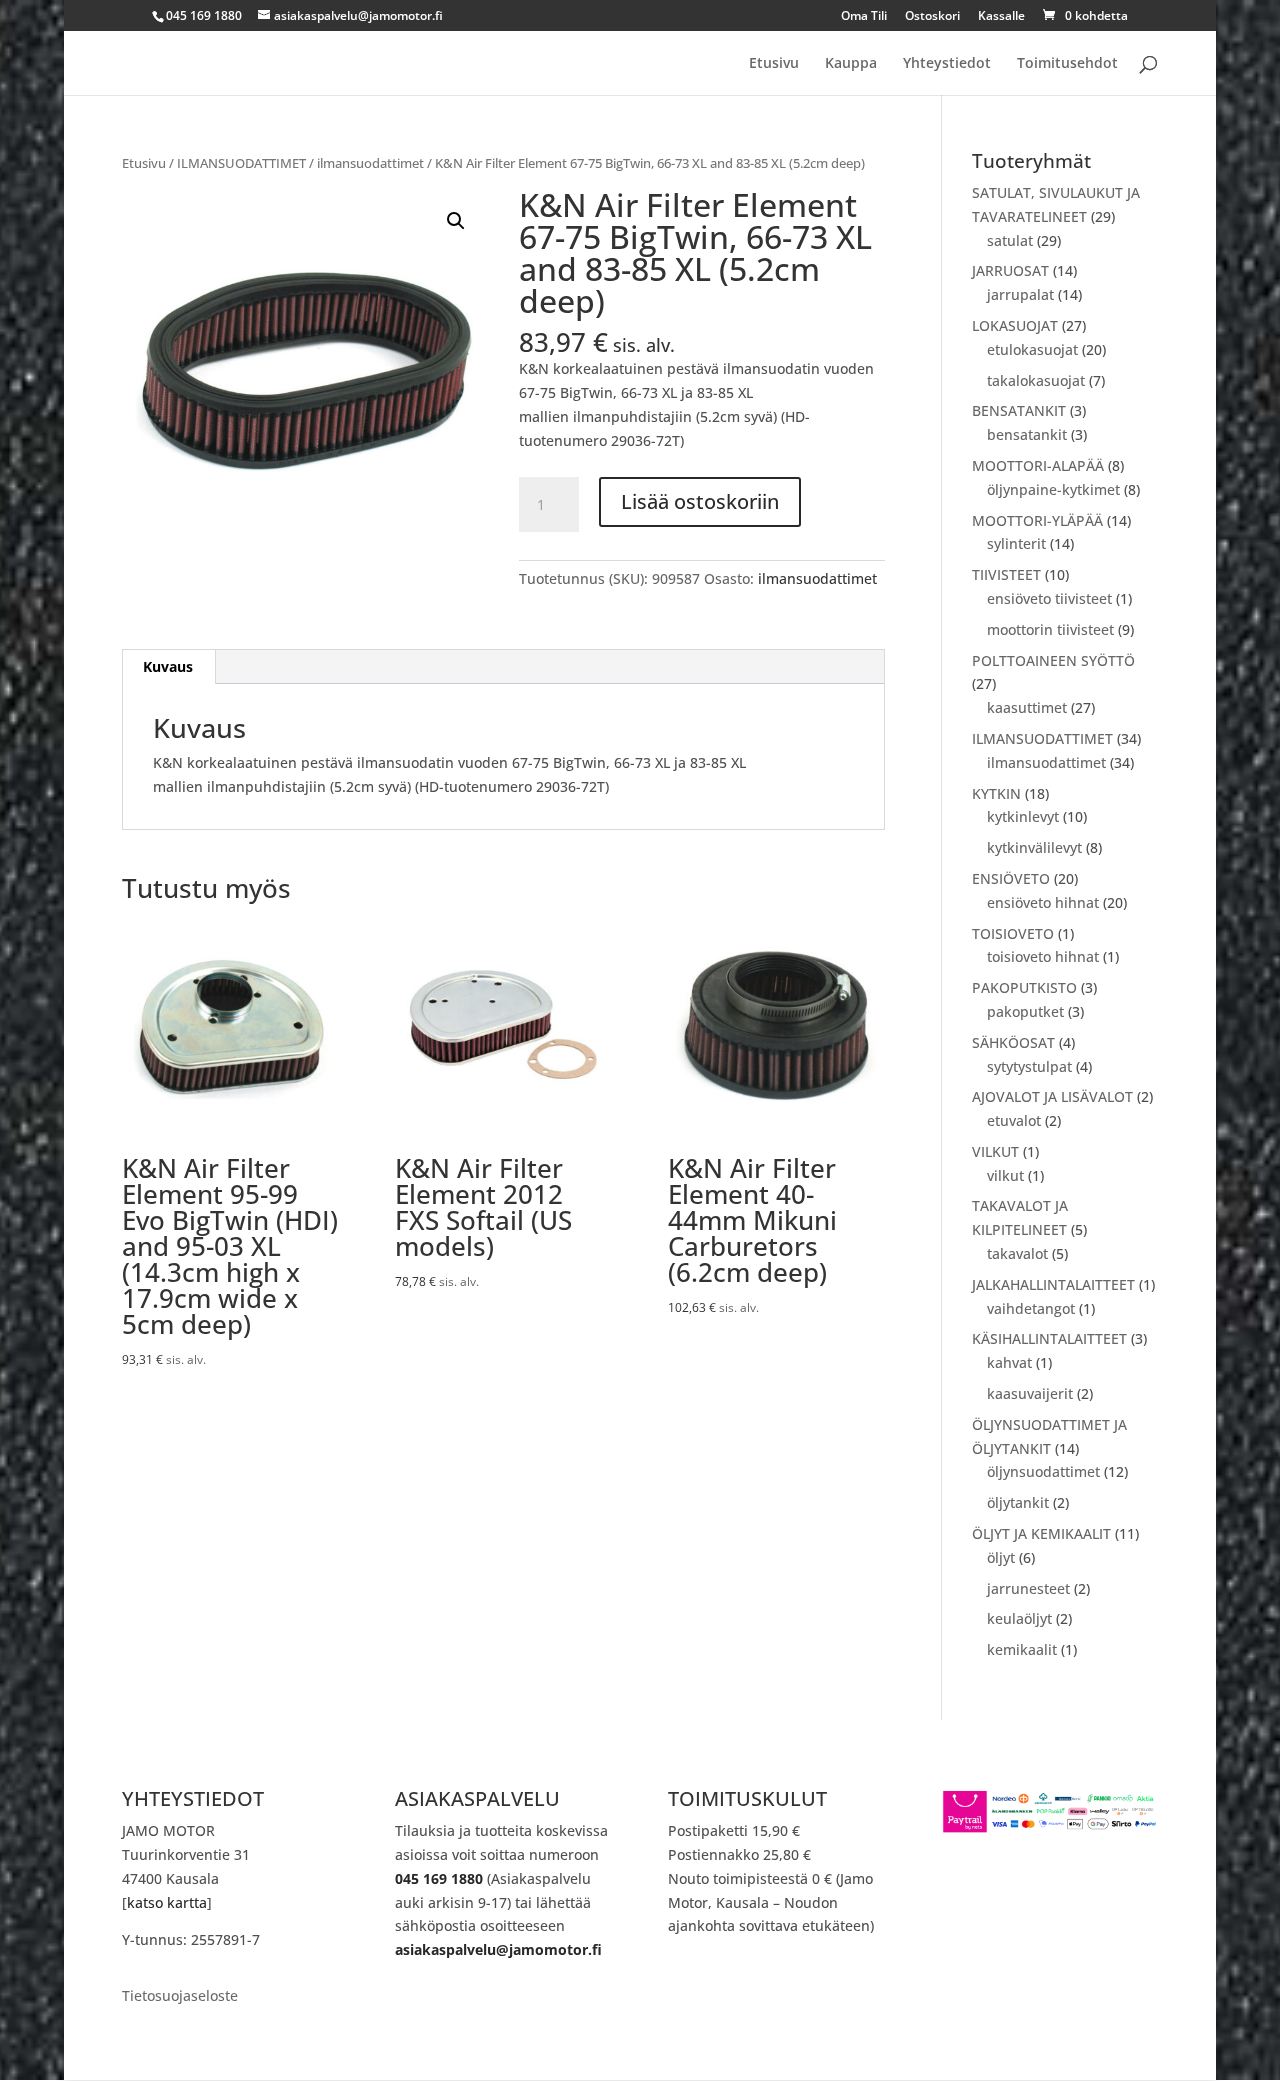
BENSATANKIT (1019, 410)
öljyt (1001, 1557)
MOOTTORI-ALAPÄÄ (1038, 465)
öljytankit (1018, 1502)
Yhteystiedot (947, 64)
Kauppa (851, 64)
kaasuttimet (1027, 707)
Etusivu (774, 64)
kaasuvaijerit (1030, 1393)
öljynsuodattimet (1043, 1471)
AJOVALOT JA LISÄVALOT (1052, 1096)
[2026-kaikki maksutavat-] (1050, 1828)
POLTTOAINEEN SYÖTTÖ (1053, 660)
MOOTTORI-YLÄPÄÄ (1037, 520)
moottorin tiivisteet (1050, 629)
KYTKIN (996, 793)
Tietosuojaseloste (180, 1997)
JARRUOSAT (1010, 270)
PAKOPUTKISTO (1024, 987)
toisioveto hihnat (1043, 956)
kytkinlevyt (1023, 816)
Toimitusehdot (1067, 64)
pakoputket (1025, 1011)
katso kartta (167, 1902)
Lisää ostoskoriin (700, 501)
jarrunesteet (1028, 1588)
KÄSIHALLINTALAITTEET (1049, 1338)
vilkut (1005, 1175)
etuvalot (1014, 1120)
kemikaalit (1022, 1649)
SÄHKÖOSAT (1013, 1042)
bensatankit (1027, 434)
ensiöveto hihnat (1043, 902)
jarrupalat (1020, 294)
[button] (456, 221)
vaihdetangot (1031, 1308)
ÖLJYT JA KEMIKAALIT (1041, 1533)
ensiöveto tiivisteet (1049, 598)
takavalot (1017, 1253)
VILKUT (995, 1151)
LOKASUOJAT (1015, 325)
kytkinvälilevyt (1034, 847)
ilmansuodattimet (370, 163)
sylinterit (1016, 543)
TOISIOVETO (1013, 933)
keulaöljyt (1019, 1618)
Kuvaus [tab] (168, 666)
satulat (1010, 240)
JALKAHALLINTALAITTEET (1053, 1284)
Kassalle (1001, 17)
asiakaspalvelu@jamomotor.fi (498, 1949)
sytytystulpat (1029, 1066)
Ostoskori (932, 17)
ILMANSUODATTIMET (241, 163)
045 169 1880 (439, 1878)
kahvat (1009, 1362)
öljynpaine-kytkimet (1053, 489)
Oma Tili (864, 17)
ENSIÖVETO (1011, 878)
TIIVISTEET (1006, 574)
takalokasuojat (1036, 380)
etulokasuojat (1032, 349)
